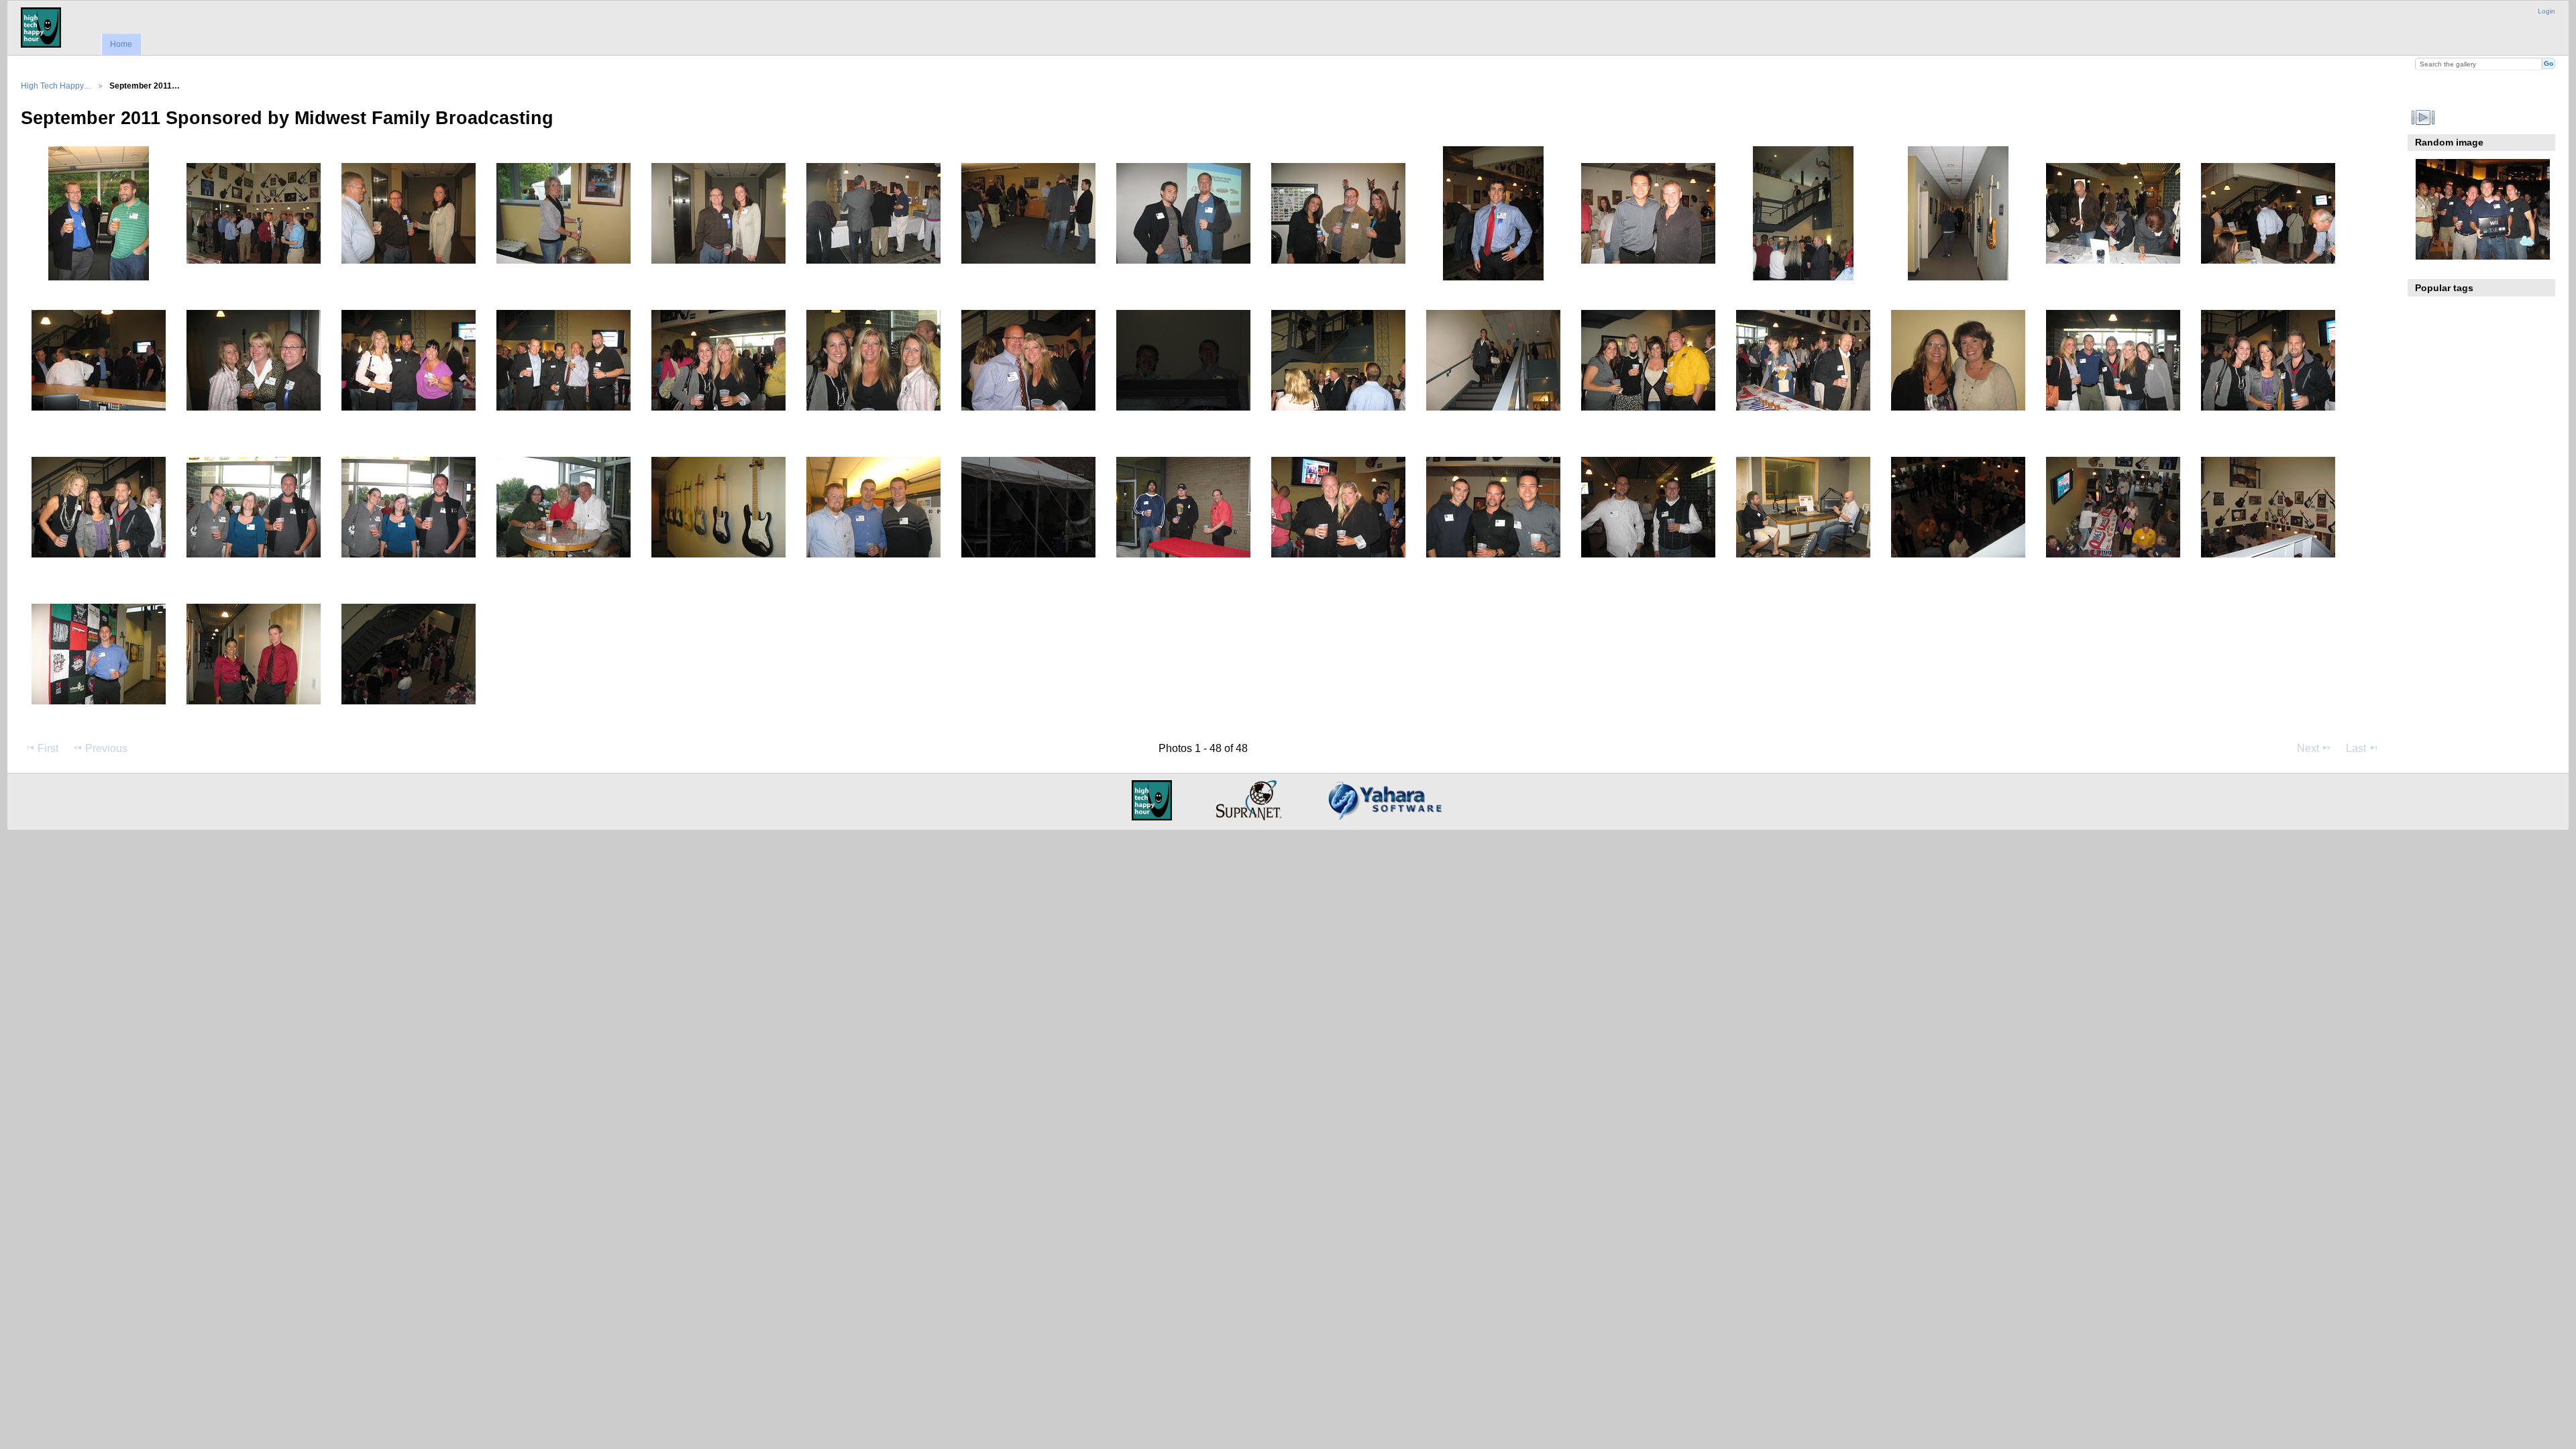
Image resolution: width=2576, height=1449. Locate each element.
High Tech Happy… (56, 86)
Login (2546, 11)
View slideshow (2423, 117)
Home (121, 44)
